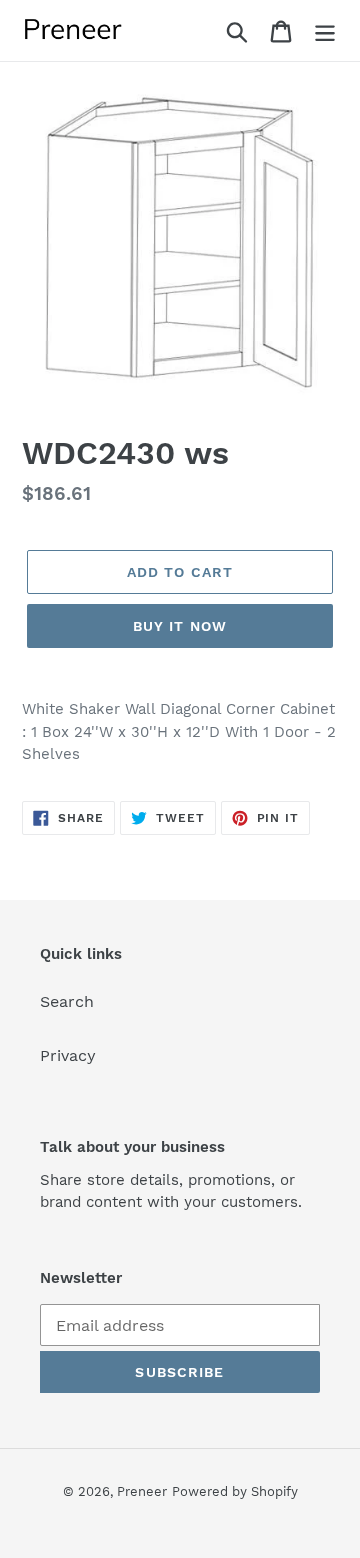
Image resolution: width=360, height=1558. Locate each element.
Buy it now (180, 626)
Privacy (68, 1055)
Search (67, 1001)
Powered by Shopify (235, 1491)
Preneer (142, 1491)
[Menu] (325, 30)
